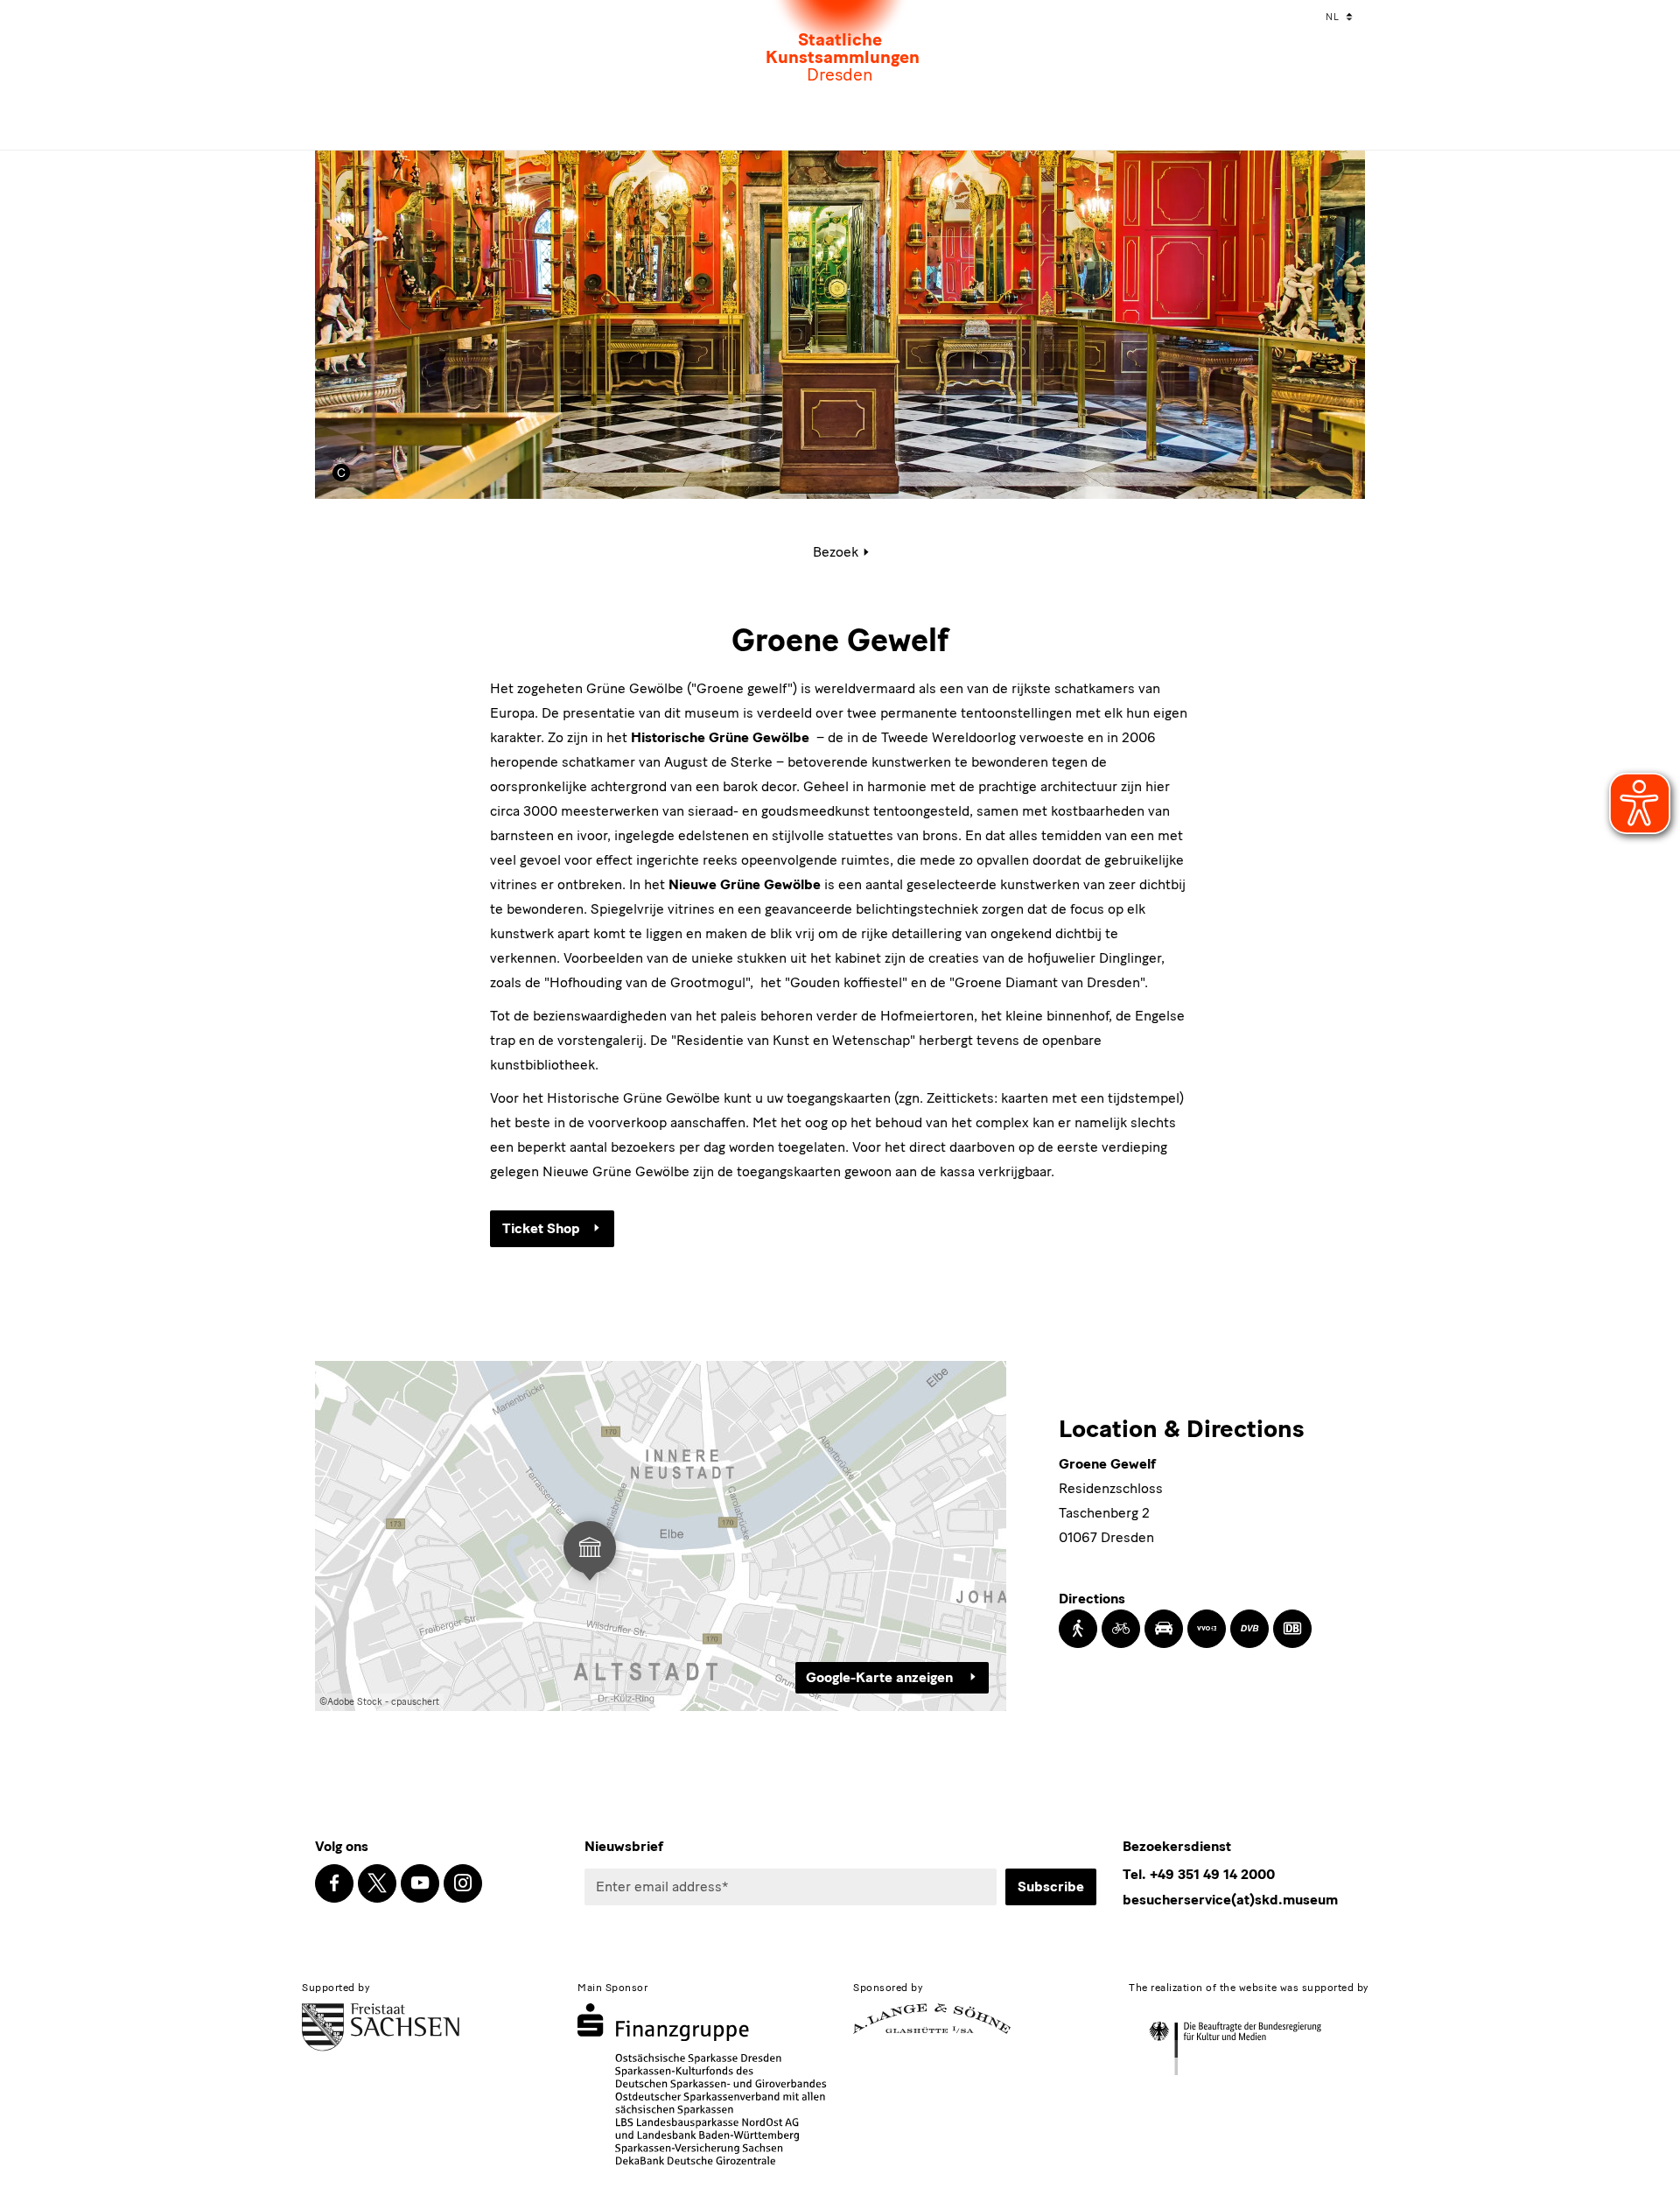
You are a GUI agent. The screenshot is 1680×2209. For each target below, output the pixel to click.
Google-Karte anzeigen (881, 1677)
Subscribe (1051, 1886)
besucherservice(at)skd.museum (1230, 1900)
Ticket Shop (541, 1228)
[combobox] (1341, 18)
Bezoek (836, 552)
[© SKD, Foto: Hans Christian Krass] (348, 473)
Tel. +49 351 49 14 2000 (1199, 1874)
